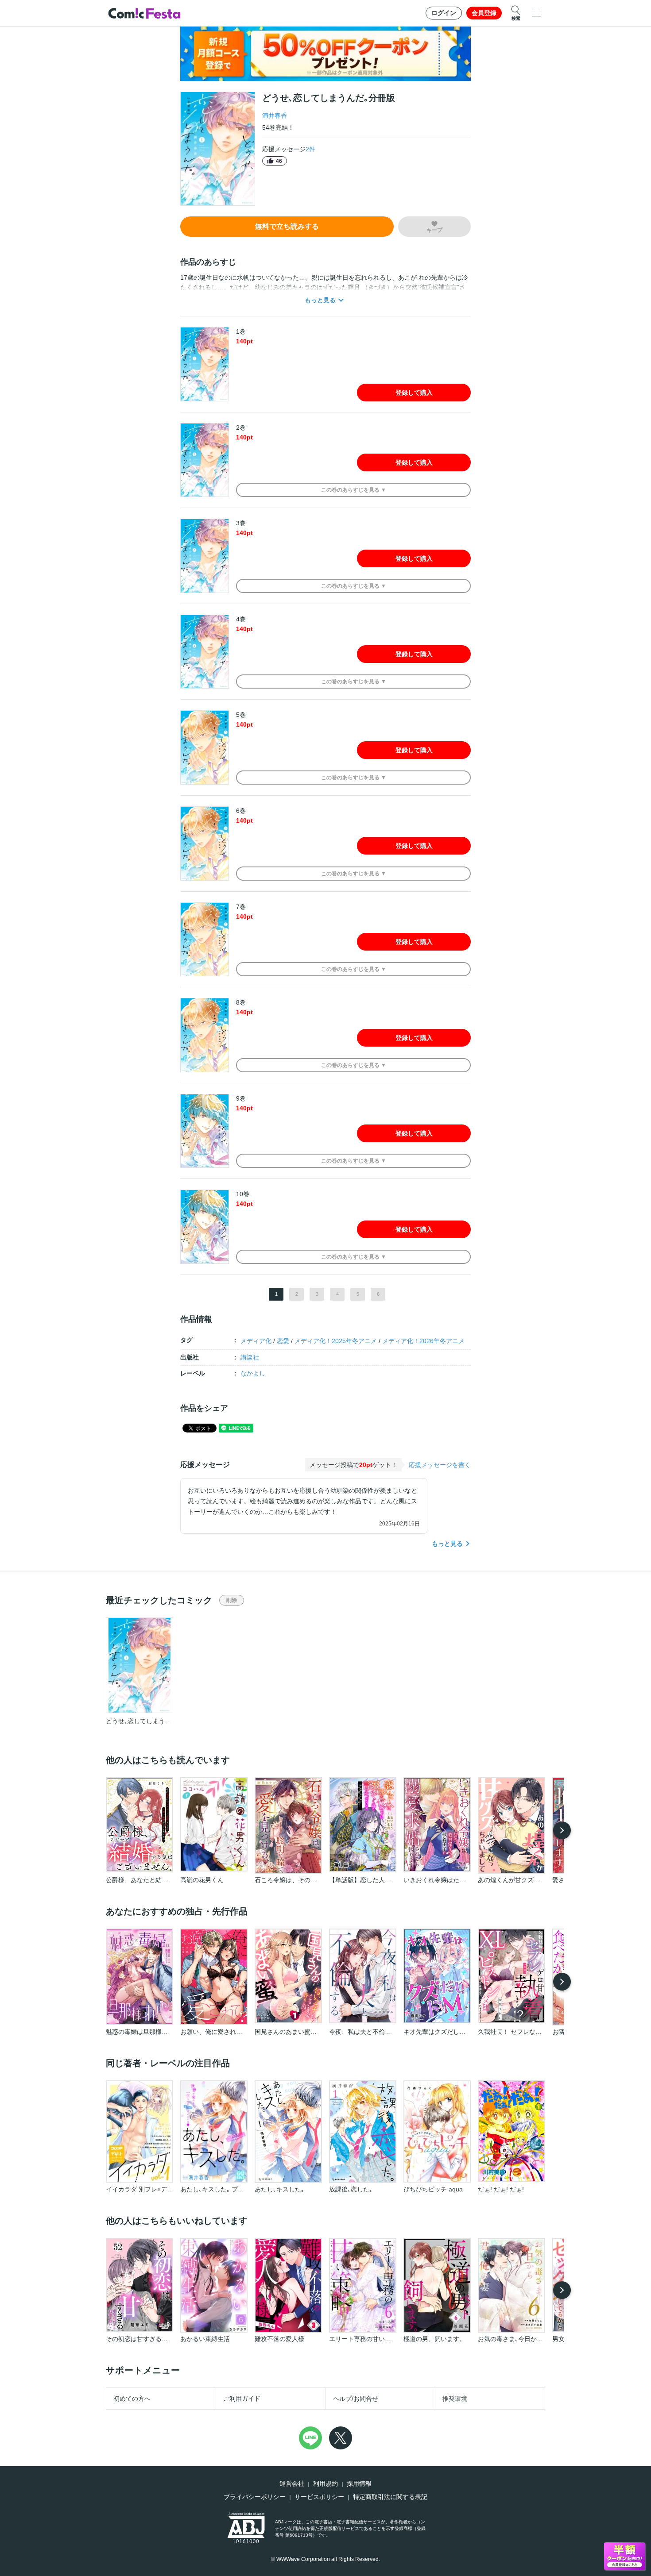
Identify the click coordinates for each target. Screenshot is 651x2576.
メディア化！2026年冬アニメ (423, 1341)
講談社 (250, 1357)
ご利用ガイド (242, 2399)
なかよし (253, 1373)
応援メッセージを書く (440, 1465)
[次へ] (562, 1830)
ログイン (444, 13)
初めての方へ (132, 2399)
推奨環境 (455, 2399)
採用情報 (359, 2484)
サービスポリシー (319, 2497)
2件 (310, 149)
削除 (232, 1600)
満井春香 (275, 116)
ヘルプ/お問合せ (356, 2399)
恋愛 (283, 1341)
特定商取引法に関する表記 (390, 2497)
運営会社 (292, 2484)
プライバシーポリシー (255, 2497)
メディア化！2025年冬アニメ (336, 1341)
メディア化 (256, 1341)
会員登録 (484, 13)
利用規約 (325, 2484)
